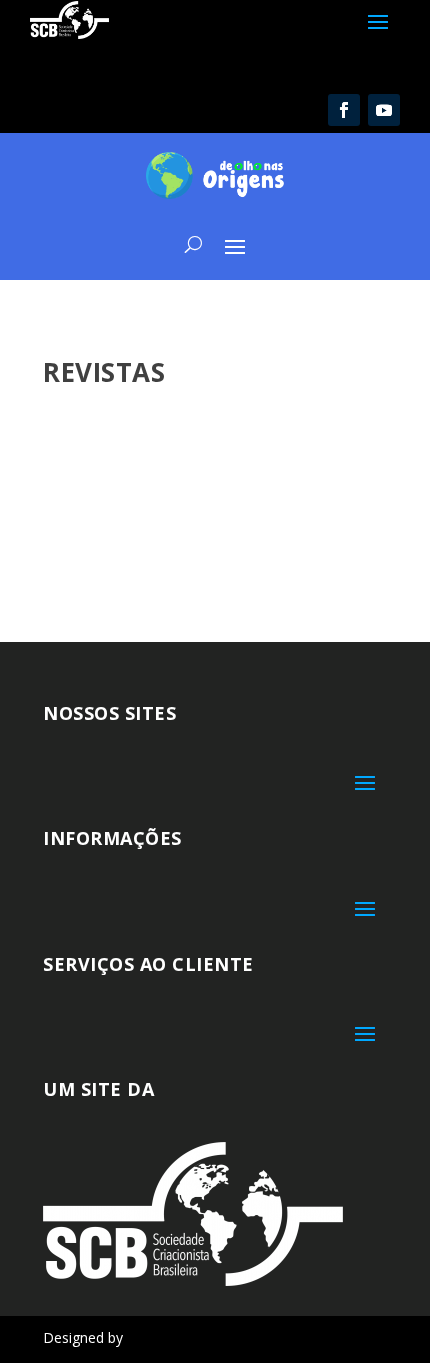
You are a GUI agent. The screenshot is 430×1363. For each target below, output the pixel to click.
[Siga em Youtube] (384, 110)
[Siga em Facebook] (344, 110)
